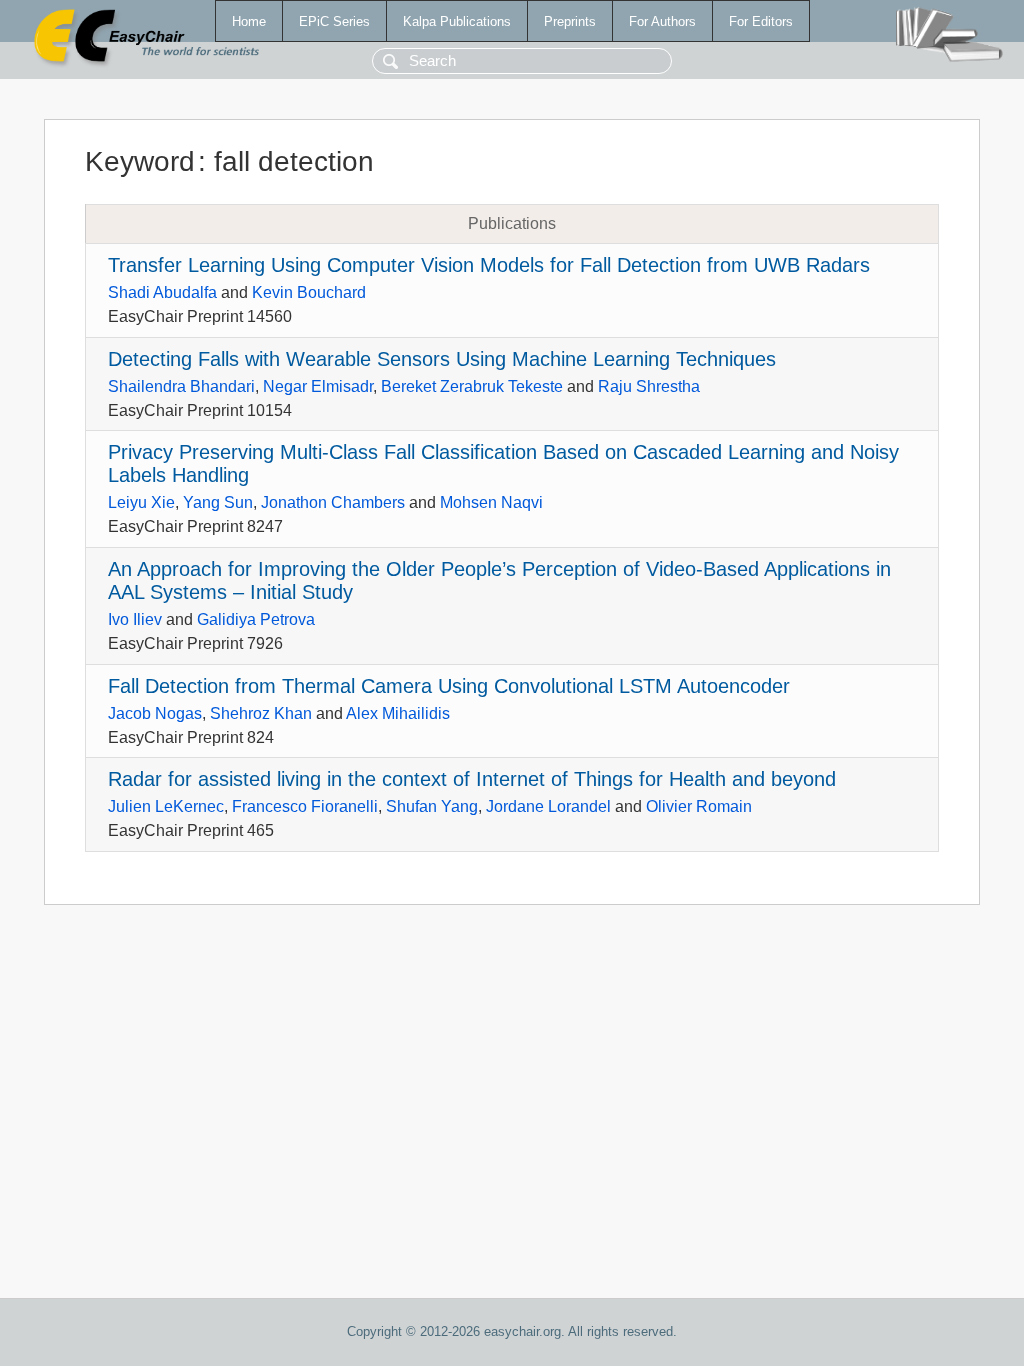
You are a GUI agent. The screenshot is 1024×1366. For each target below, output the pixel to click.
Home (249, 21)
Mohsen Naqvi (491, 502)
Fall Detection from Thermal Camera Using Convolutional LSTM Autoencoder (449, 686)
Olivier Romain (699, 806)
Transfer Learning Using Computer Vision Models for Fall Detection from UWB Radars (489, 265)
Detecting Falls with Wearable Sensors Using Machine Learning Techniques (442, 359)
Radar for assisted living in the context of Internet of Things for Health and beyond (472, 779)
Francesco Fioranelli (305, 806)
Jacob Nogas (155, 713)
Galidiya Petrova (256, 619)
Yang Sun (218, 502)
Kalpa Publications (457, 21)
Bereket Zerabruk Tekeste (472, 386)
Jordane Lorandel (548, 806)
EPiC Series (334, 21)
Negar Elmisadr (318, 386)
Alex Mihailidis (398, 713)
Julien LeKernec (166, 806)
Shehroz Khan (261, 713)
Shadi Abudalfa (162, 292)
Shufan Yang (432, 806)
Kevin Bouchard (309, 292)
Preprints (570, 21)
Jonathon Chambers (333, 502)
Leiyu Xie (141, 502)
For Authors (662, 21)
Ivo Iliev (135, 619)
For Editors (761, 21)
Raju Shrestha (649, 386)
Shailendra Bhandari (181, 386)
